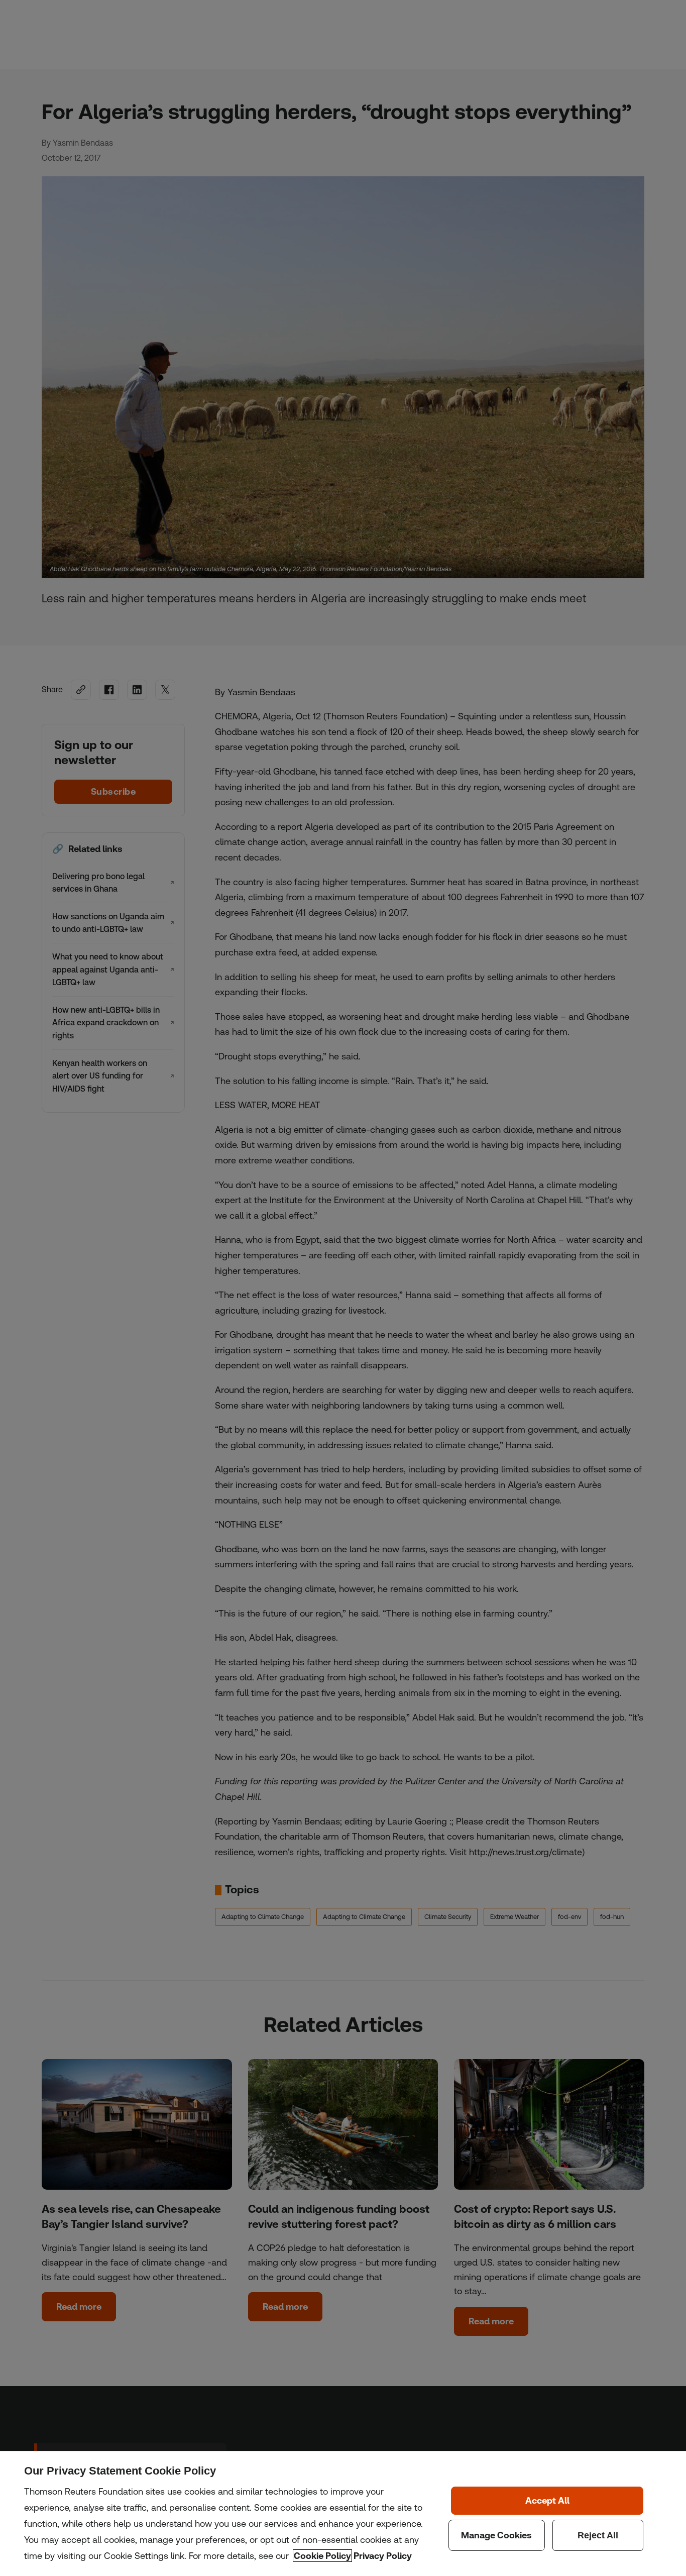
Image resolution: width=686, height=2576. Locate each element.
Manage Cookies (497, 2535)
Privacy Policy (383, 2556)
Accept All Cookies (547, 2501)
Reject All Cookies (598, 2535)
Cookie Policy (322, 2556)
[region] (343, 2513)
